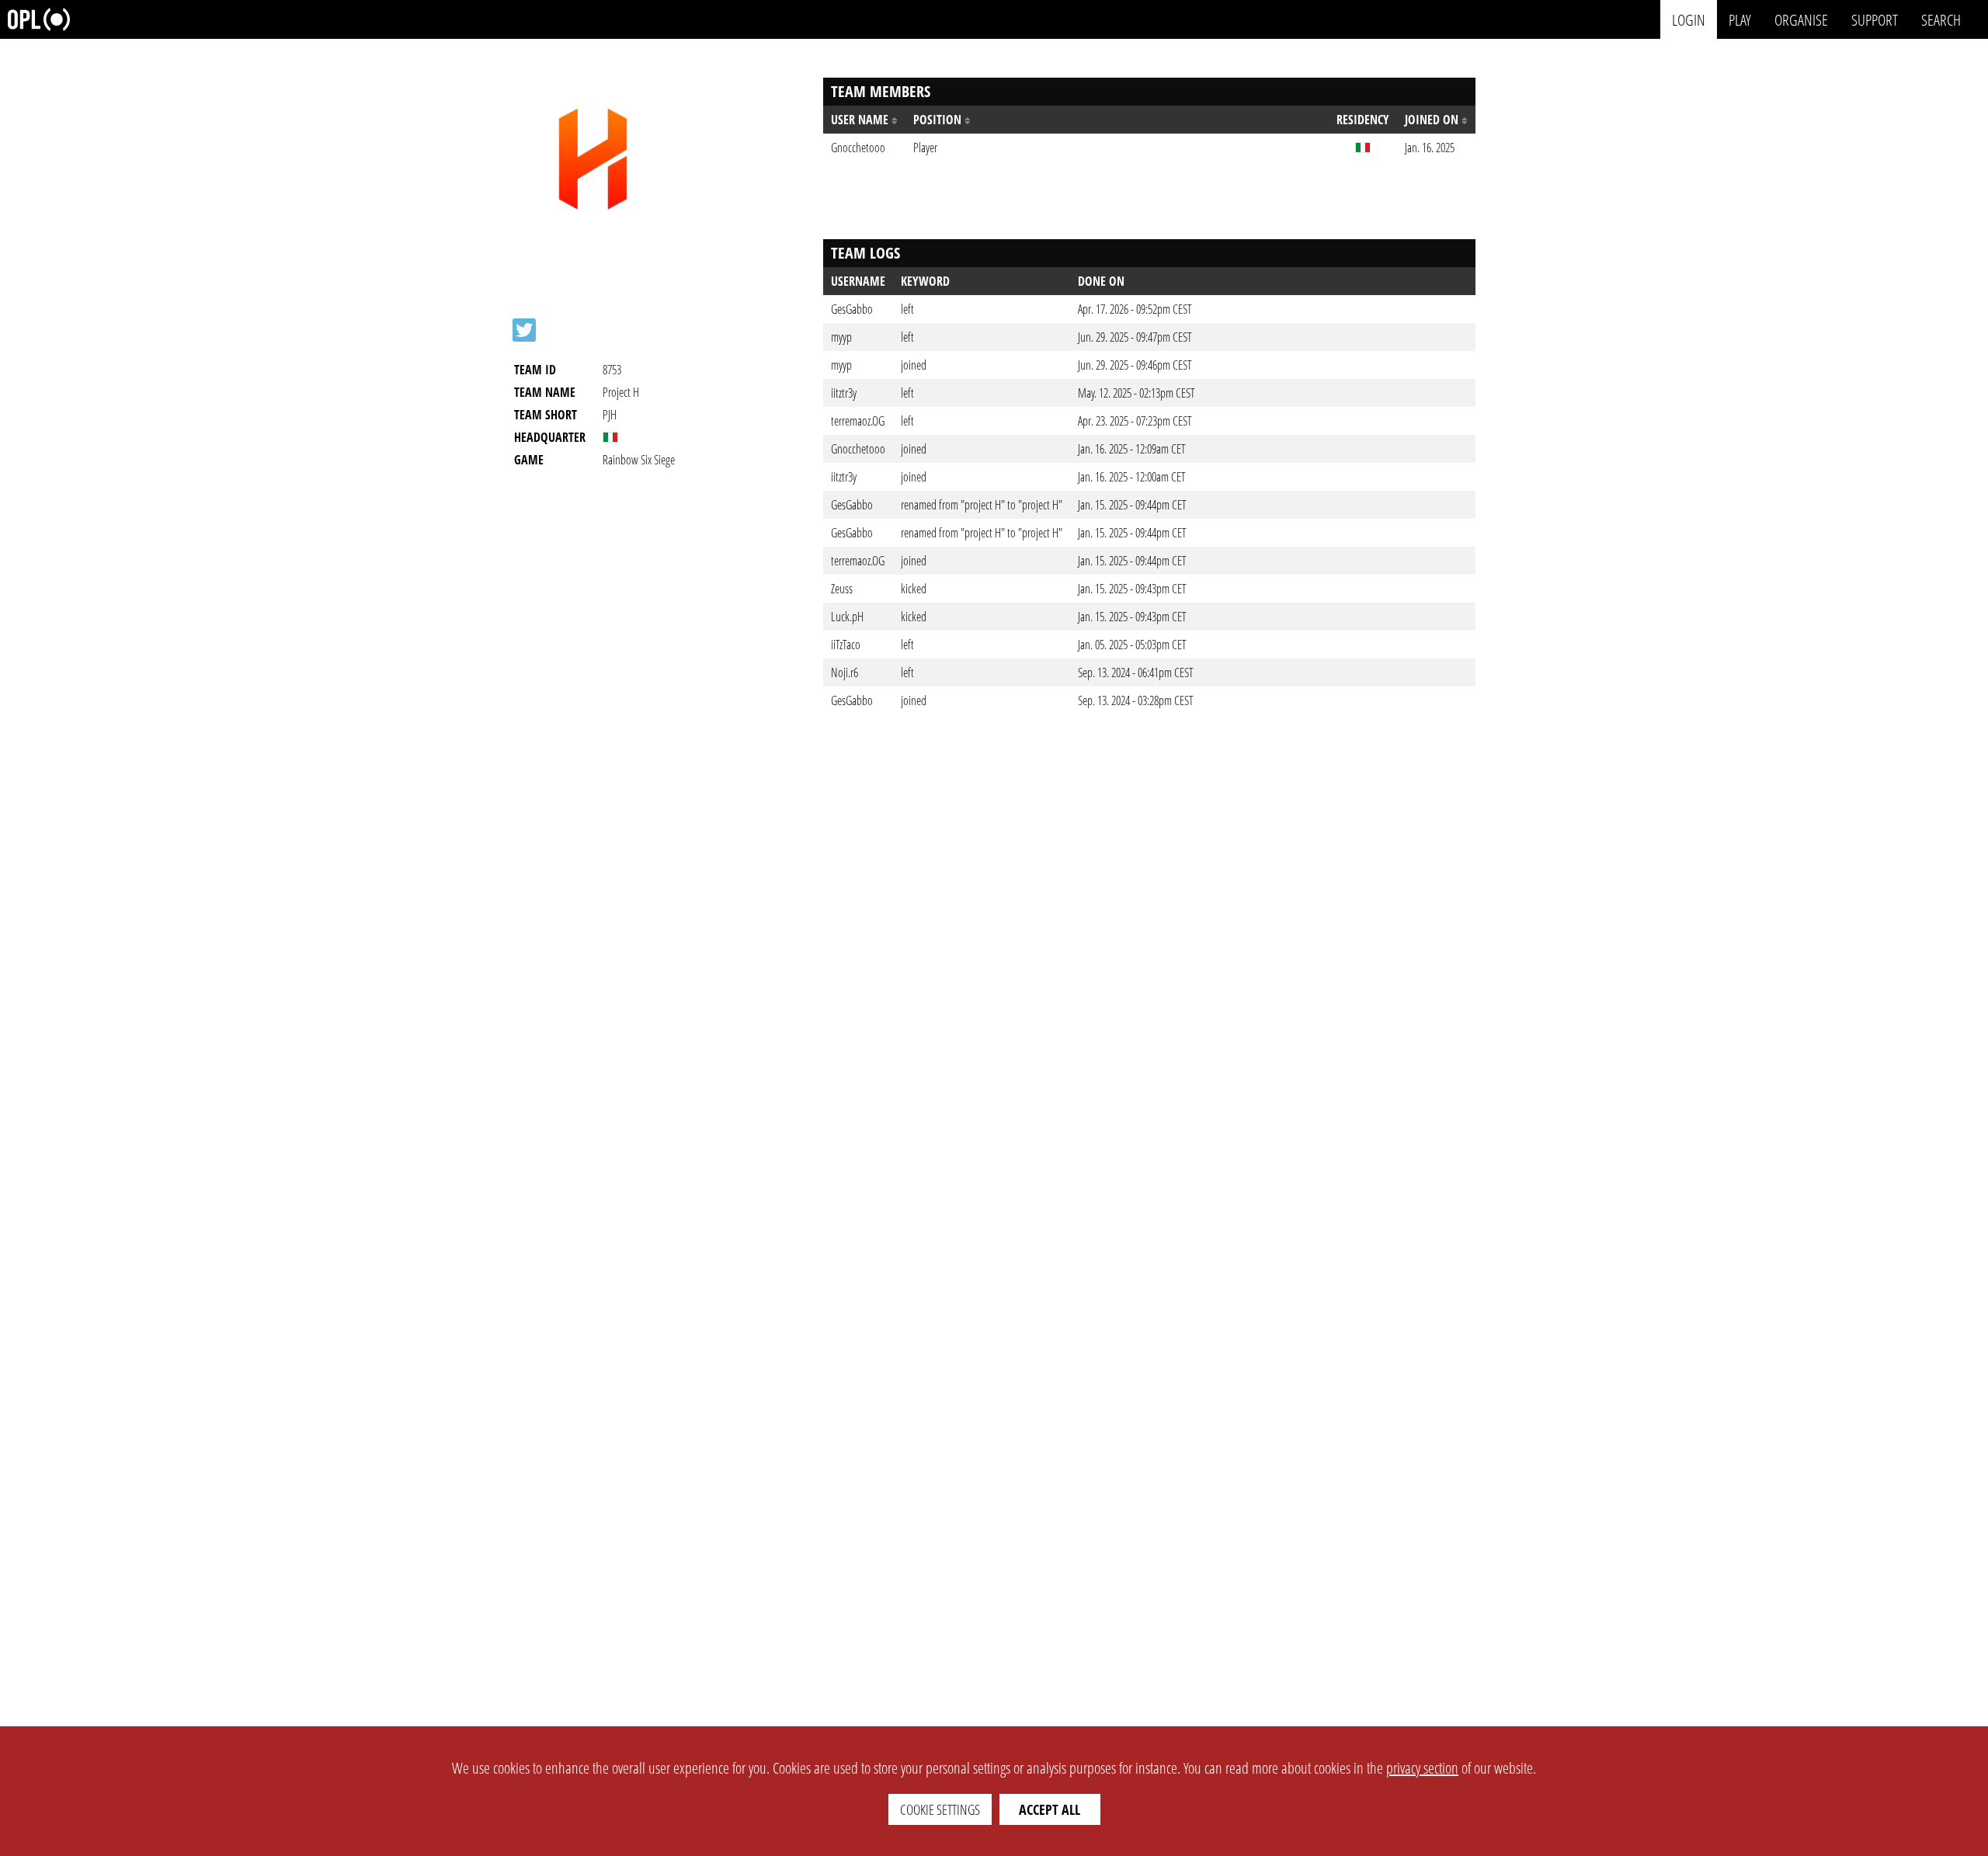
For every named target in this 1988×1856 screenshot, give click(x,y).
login (1689, 19)
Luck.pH (847, 617)
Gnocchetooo (858, 449)
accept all (1050, 1809)
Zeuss (842, 589)
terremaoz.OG (858, 421)
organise (1801, 19)
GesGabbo (852, 309)
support (1875, 19)
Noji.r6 (845, 673)
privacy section (1422, 1768)
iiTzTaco (846, 645)
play (1740, 19)
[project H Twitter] (524, 330)
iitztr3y (844, 393)
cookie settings (940, 1809)
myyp (841, 337)
